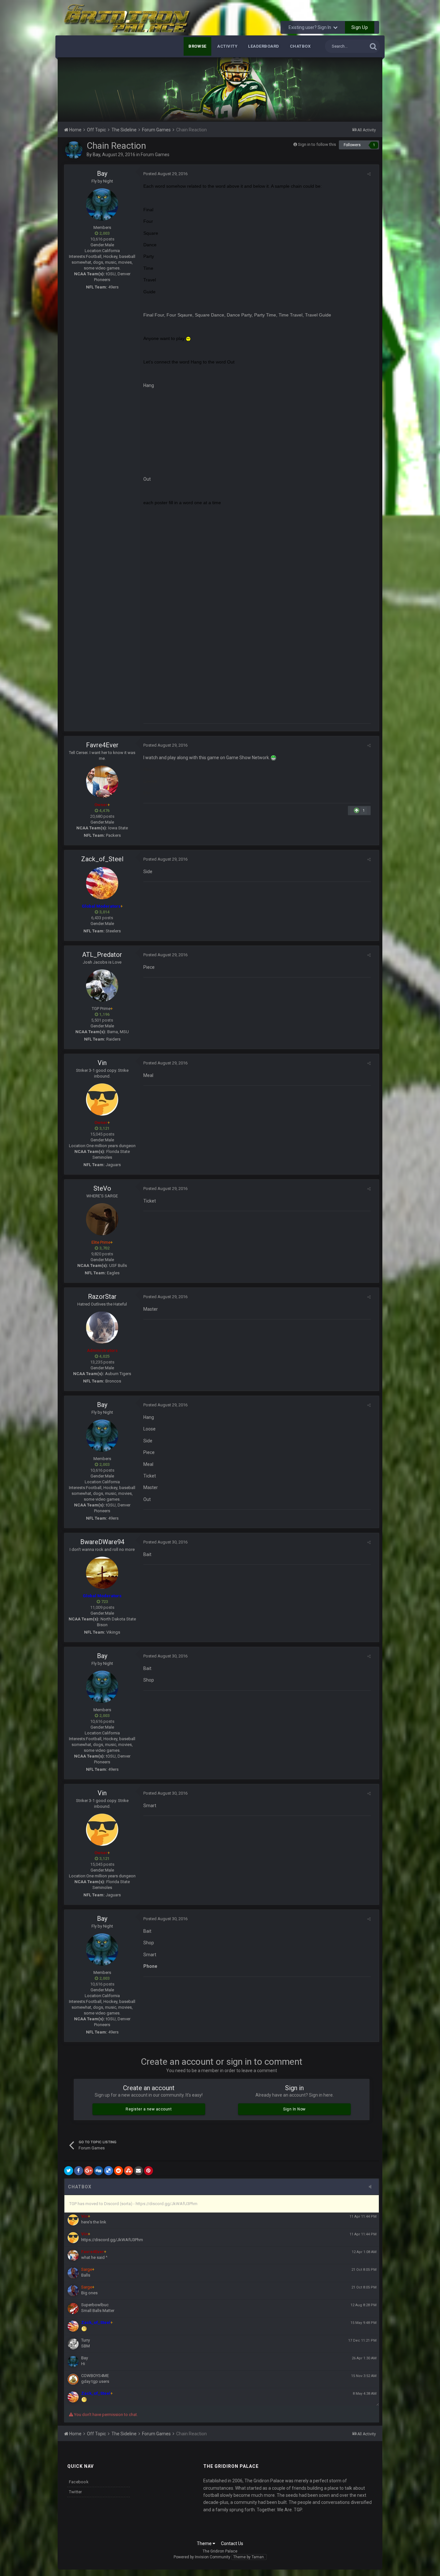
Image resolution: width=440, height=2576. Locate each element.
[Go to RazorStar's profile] (102, 1327)
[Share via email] (139, 2171)
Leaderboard (264, 46)
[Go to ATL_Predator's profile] (102, 986)
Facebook (79, 2482)
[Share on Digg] (99, 2171)
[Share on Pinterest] (148, 2171)
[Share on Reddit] (119, 2171)
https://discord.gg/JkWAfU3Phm (112, 2240)
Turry (86, 2340)
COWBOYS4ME (95, 2376)
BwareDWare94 (102, 1542)
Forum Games (155, 155)
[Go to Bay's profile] (74, 150)
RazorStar (102, 1297)
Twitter (76, 2492)
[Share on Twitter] (69, 2171)
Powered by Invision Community (202, 2557)
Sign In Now (294, 2109)
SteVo (102, 1188)
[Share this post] (369, 174)
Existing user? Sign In (311, 27)
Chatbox (300, 46)
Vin (102, 1063)
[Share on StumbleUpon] (129, 2171)
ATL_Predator (102, 955)
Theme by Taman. (249, 2557)
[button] (360, 90)
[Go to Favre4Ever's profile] (102, 782)
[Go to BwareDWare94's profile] (102, 1573)
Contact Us (232, 2543)
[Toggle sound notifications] (372, 2187)
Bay (96, 155)
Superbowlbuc (95, 2305)
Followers (352, 145)
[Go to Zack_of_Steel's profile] (102, 883)
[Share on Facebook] (79, 2171)
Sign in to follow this (317, 144)
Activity (227, 46)
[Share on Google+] (89, 2171)
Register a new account (149, 2109)
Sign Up (360, 27)
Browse (197, 46)
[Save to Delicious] (109, 2171)
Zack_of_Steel (102, 859)
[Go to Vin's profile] (102, 1099)
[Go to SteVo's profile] (102, 1219)
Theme (205, 2543)
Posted (165, 174)
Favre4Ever (102, 745)
